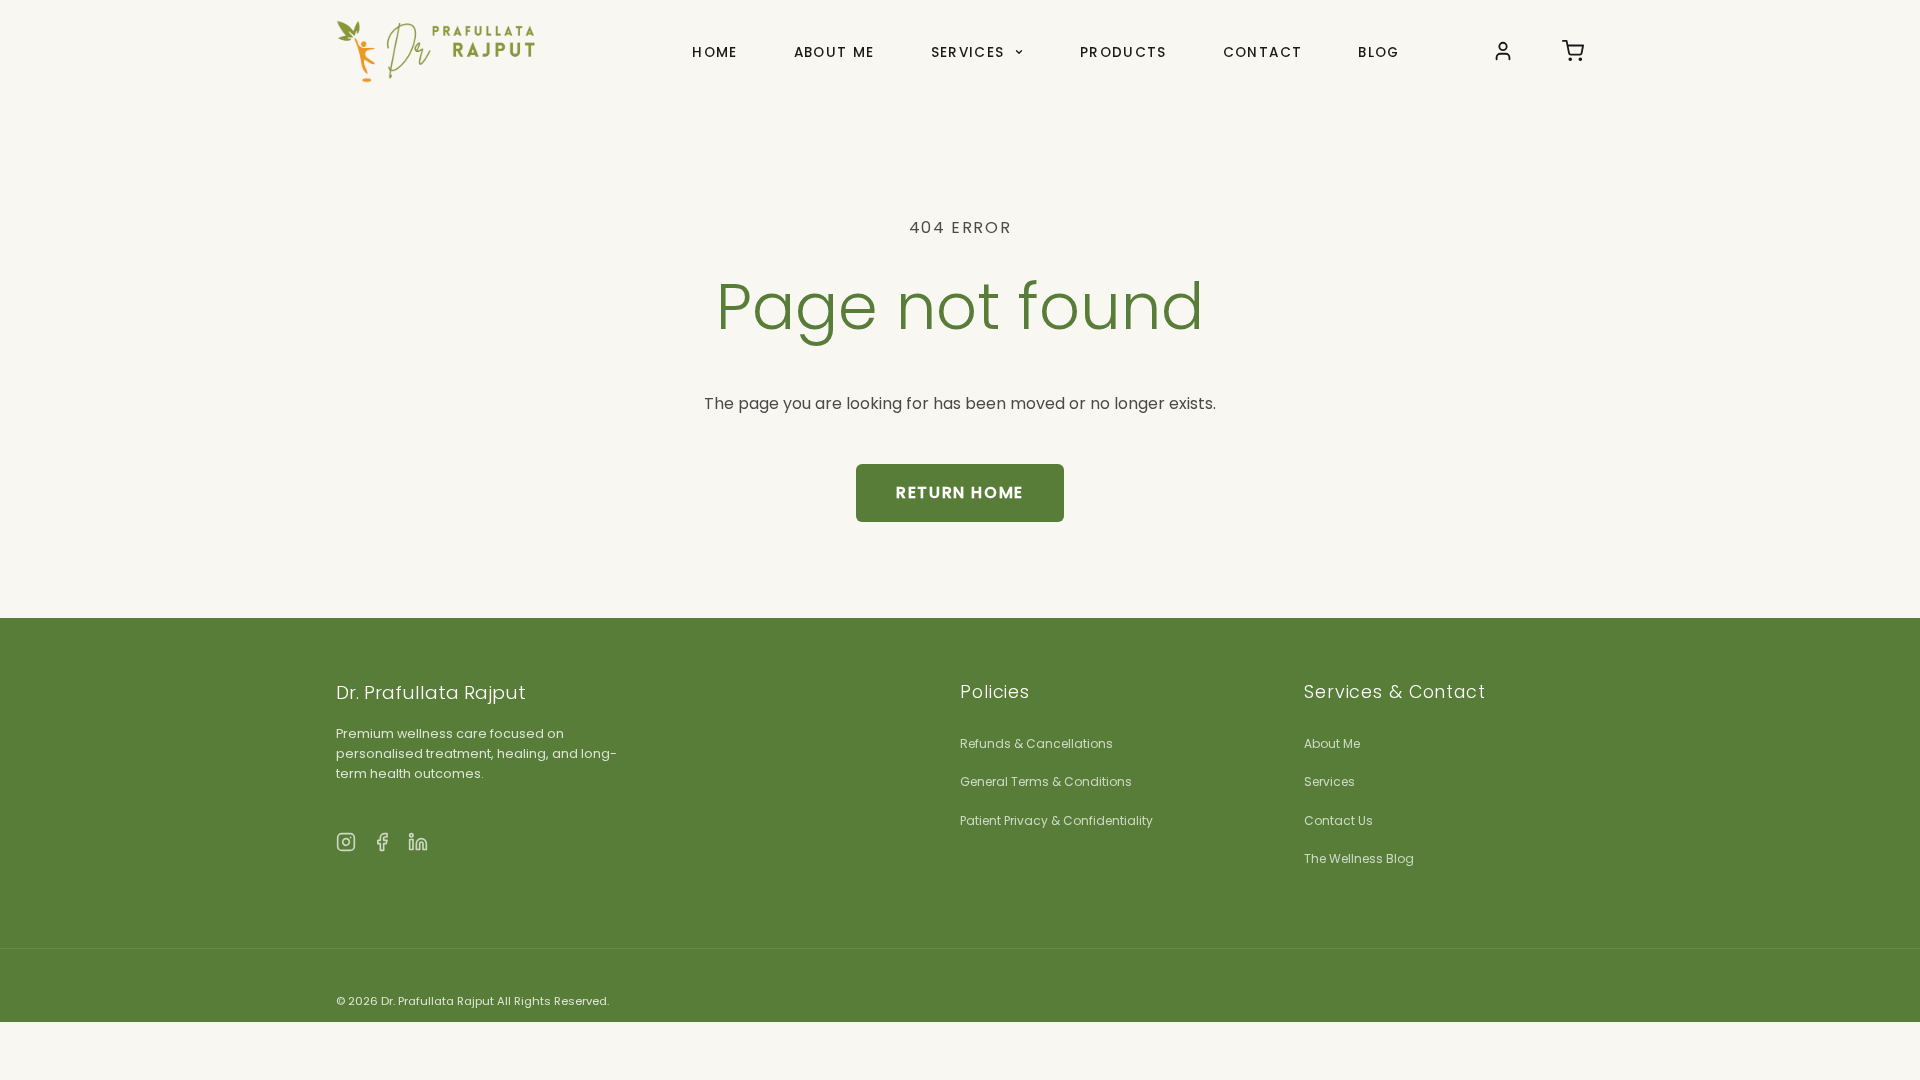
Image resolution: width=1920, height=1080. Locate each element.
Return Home (960, 492)
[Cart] (1573, 51)
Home (714, 52)
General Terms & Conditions (1046, 781)
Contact (1263, 52)
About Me (834, 52)
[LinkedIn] (418, 846)
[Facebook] (382, 846)
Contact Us (1338, 820)
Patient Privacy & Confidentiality (1056, 820)
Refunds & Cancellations (1036, 743)
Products (1123, 52)
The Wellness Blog (1359, 858)
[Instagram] (346, 846)
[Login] (1503, 51)
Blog (1378, 52)
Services (970, 52)
